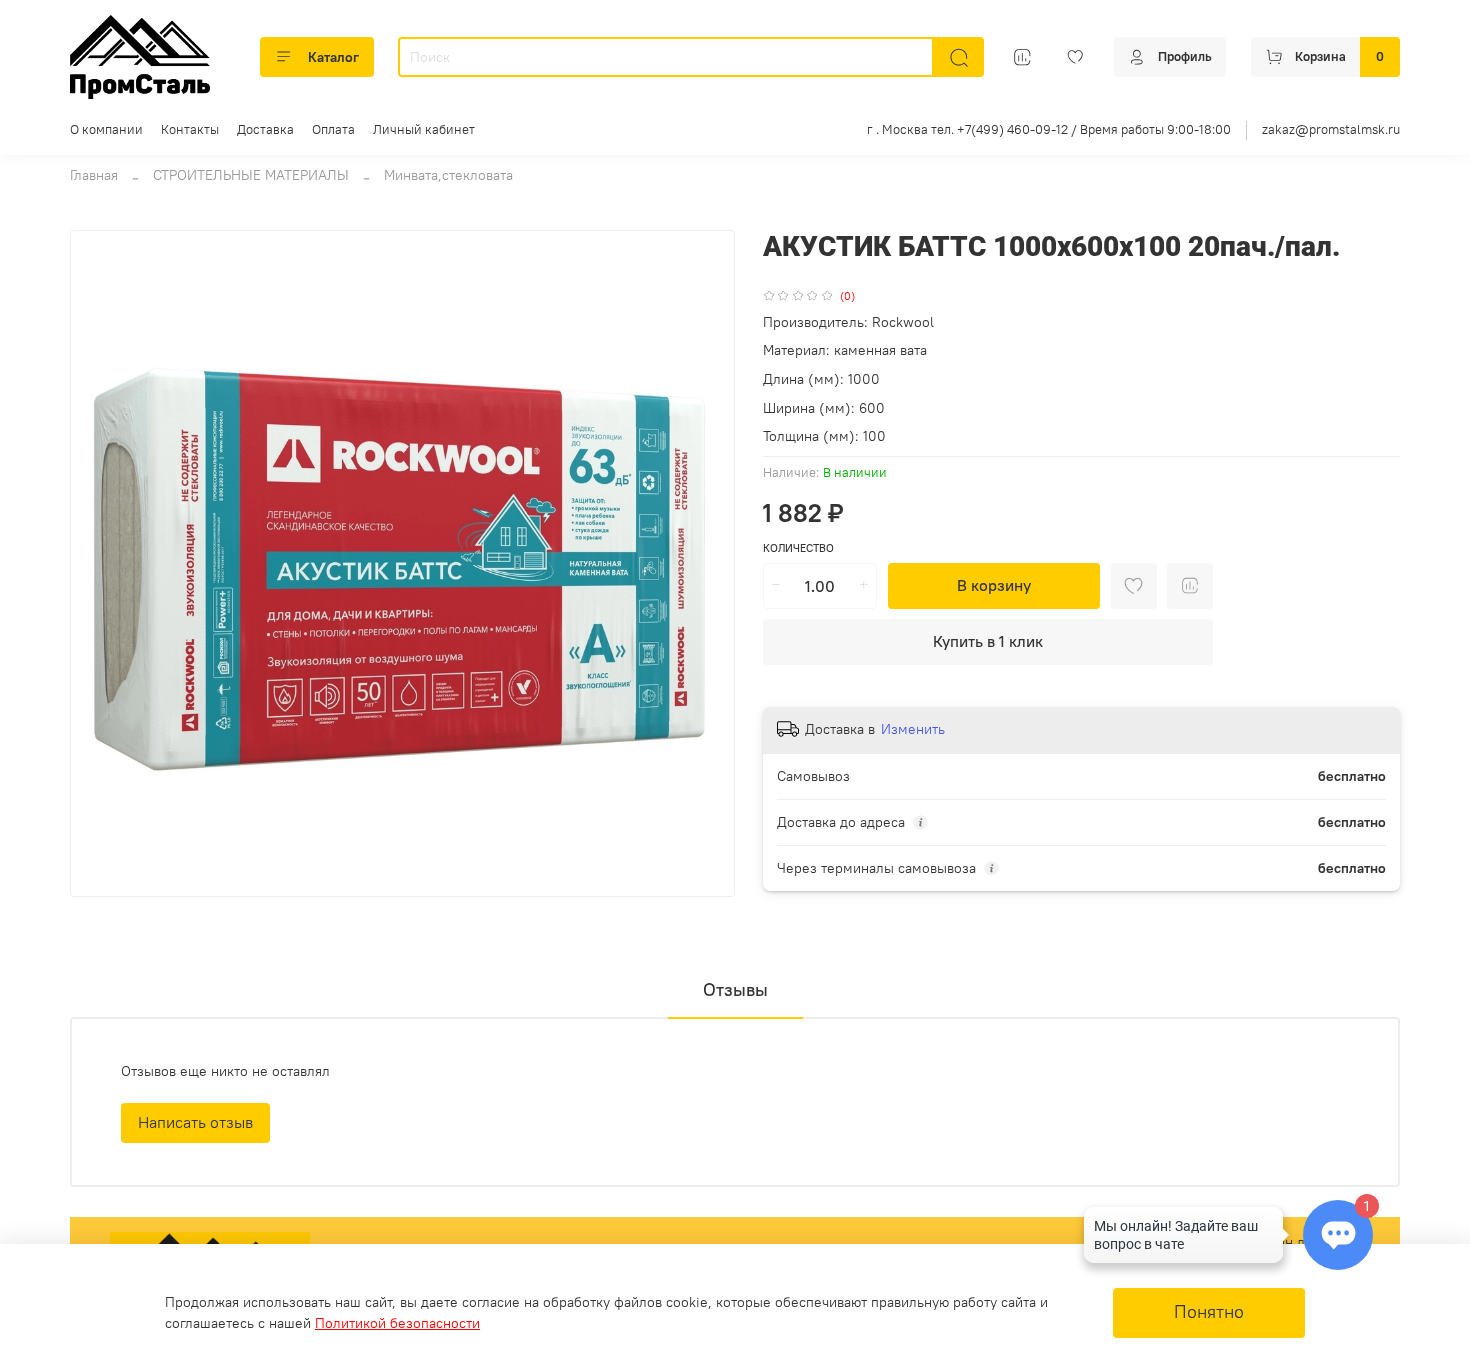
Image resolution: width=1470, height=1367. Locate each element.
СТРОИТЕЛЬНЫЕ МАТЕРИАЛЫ (251, 175)
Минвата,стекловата (448, 175)
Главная (94, 175)
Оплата (333, 129)
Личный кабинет (424, 129)
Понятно (1209, 1312)
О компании (106, 129)
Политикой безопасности (397, 1323)
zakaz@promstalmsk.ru (1331, 129)
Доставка (265, 129)
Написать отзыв (195, 1122)
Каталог (333, 57)
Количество (798, 548)
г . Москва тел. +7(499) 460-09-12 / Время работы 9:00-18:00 (1049, 129)
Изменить (913, 729)
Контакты (190, 129)
